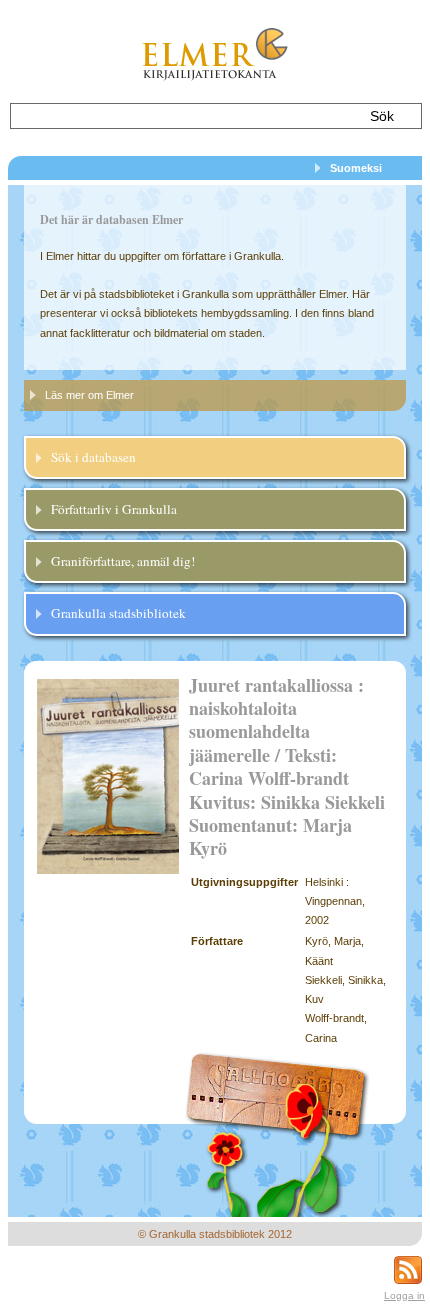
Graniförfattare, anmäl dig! (123, 561)
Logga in (404, 1295)
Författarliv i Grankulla (114, 509)
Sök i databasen (93, 457)
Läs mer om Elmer (89, 395)
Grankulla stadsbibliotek (118, 613)
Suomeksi (356, 168)
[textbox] (181, 116)
